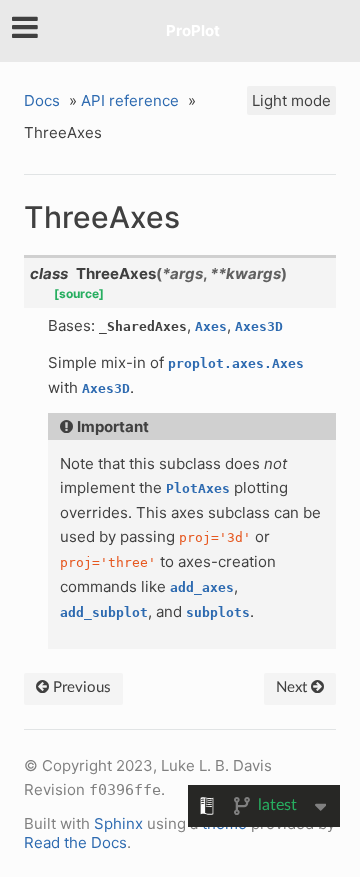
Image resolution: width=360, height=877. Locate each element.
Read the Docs (75, 842)
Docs (42, 100)
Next (293, 687)
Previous (80, 687)
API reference (130, 100)
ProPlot (193, 30)
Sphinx (118, 823)
